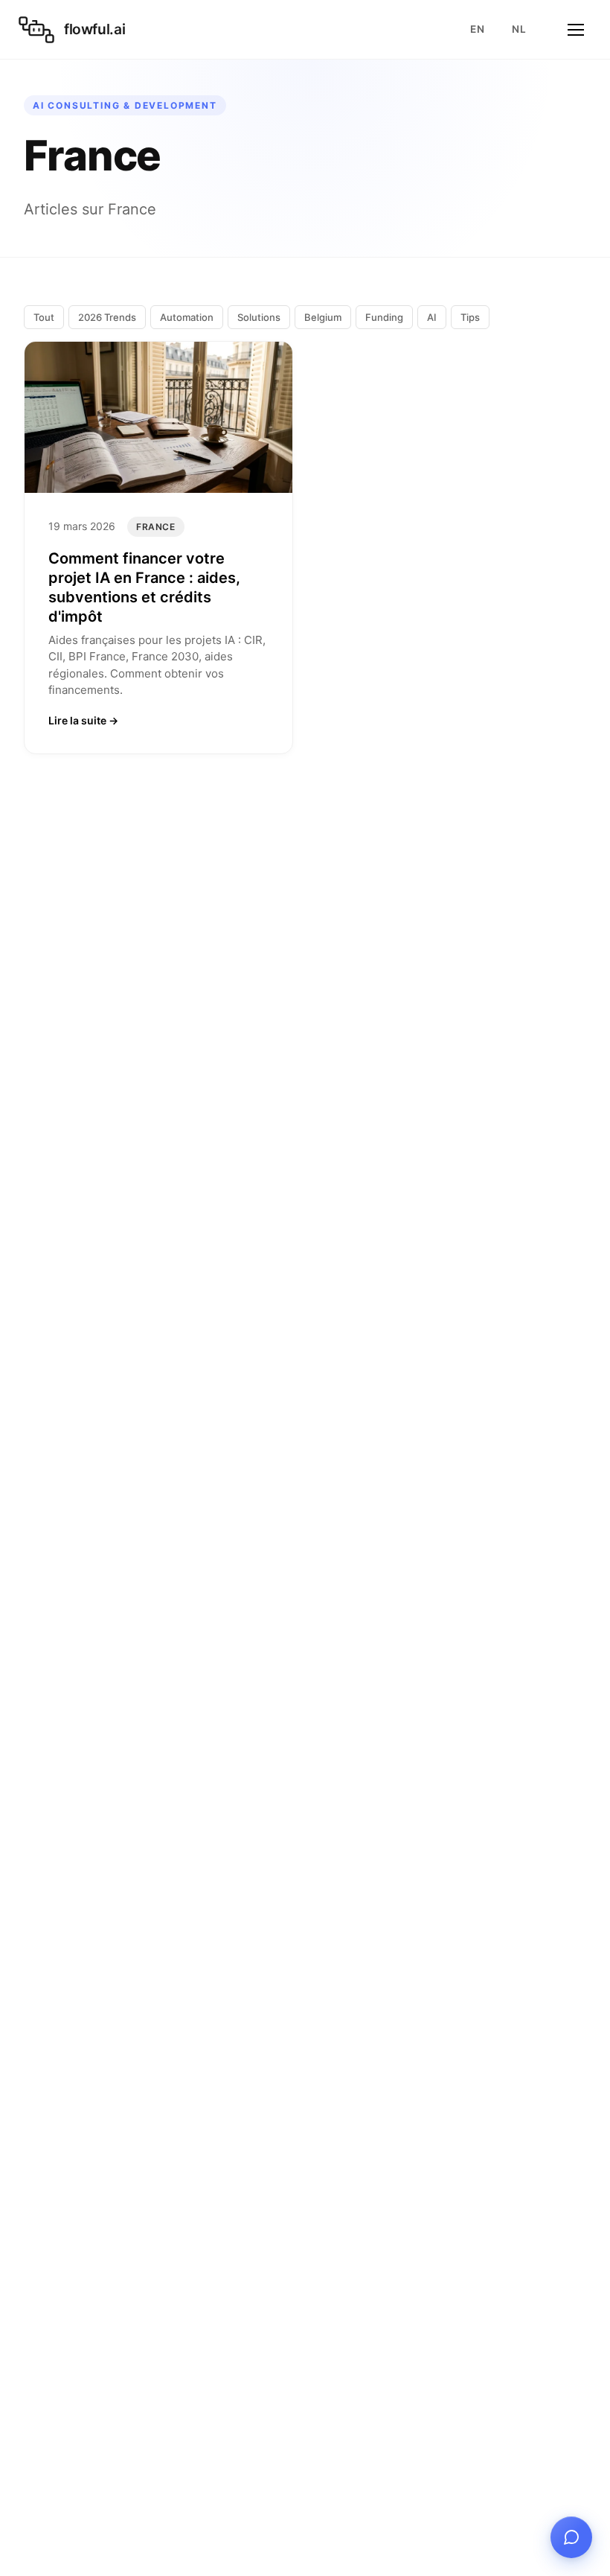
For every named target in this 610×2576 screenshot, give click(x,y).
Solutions (259, 317)
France (156, 527)
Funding (384, 317)
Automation (187, 317)
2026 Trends (107, 317)
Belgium (323, 317)
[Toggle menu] (576, 30)
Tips (470, 317)
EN (477, 29)
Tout (44, 317)
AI (432, 317)
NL (519, 29)
